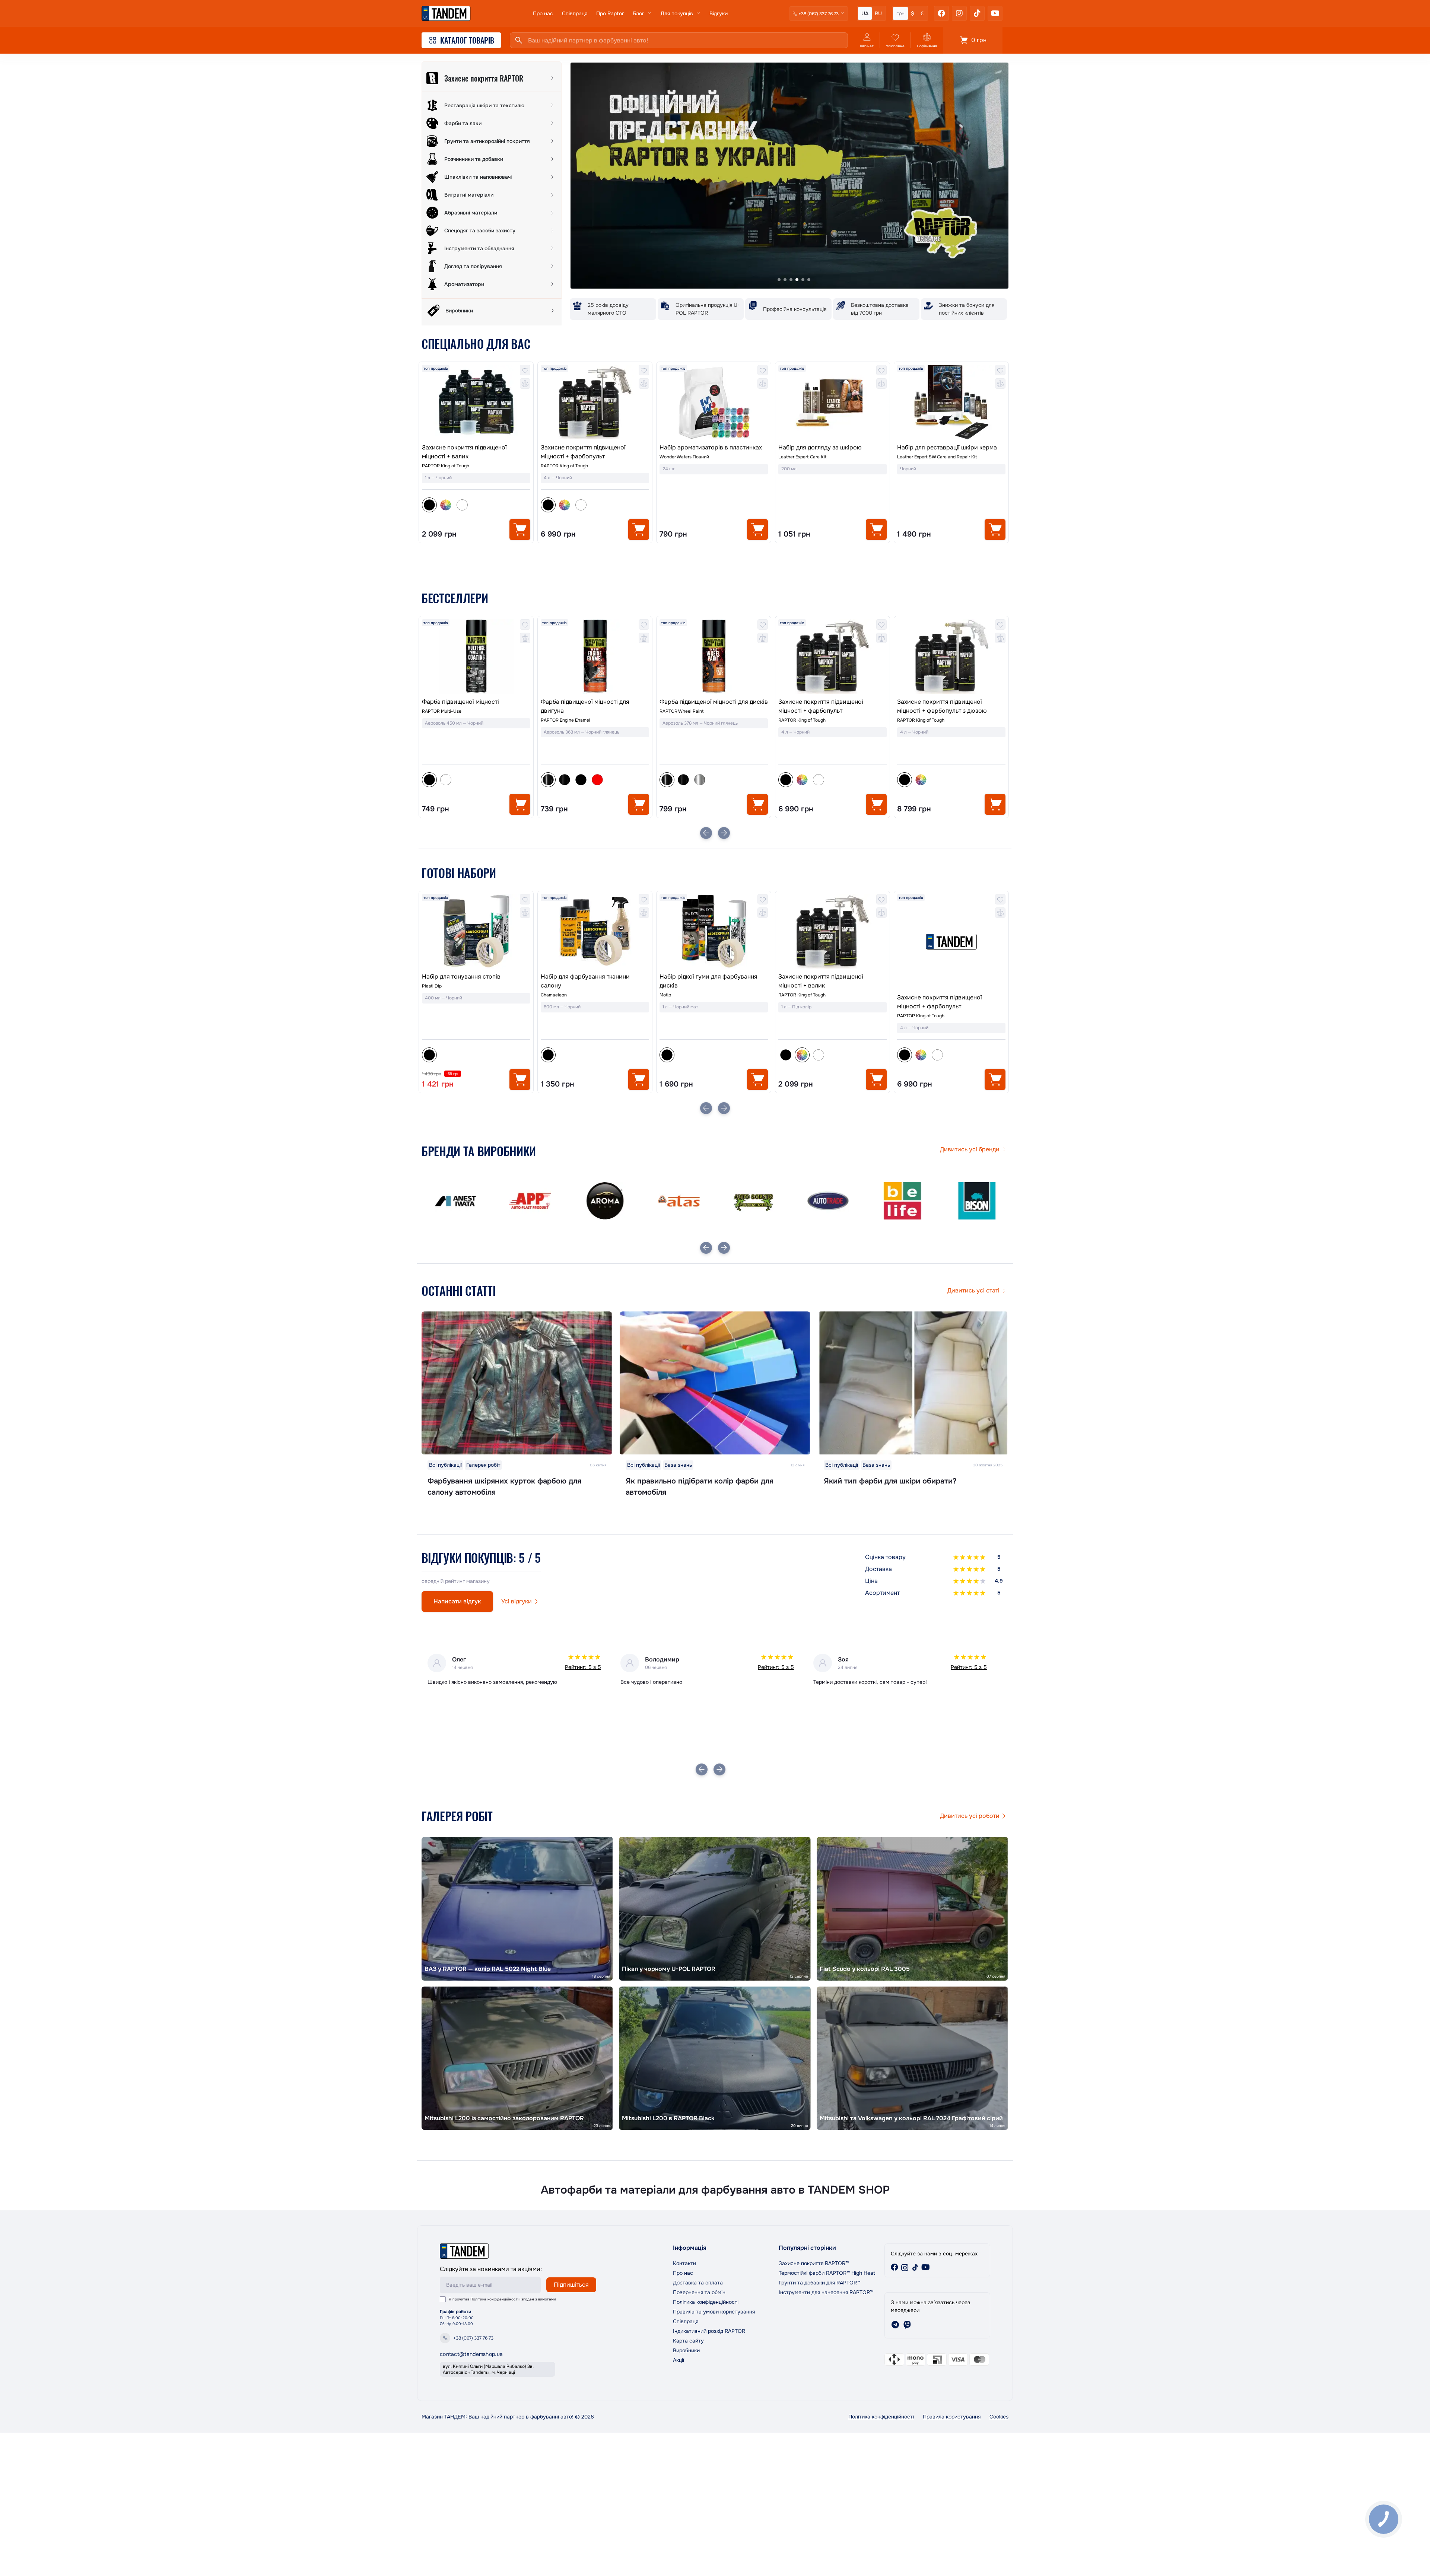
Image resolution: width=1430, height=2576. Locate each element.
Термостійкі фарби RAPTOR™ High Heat (827, 2273)
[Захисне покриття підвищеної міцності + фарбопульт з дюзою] (832, 656)
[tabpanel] (789, 176)
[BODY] (976, 1201)
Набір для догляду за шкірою (820, 447)
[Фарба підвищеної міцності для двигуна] (476, 656)
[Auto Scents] (603, 1201)
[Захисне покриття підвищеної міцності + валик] (476, 402)
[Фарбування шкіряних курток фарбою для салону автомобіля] (517, 1383)
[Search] (519, 40)
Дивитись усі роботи (970, 1816)
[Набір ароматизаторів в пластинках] (714, 402)
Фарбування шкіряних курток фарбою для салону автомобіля (504, 1487)
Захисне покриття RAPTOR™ (814, 2263)
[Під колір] (446, 505)
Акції (679, 2360)
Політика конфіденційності (494, 2299)
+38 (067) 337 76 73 (473, 2338)
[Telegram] (895, 2325)
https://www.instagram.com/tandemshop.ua (905, 2267)
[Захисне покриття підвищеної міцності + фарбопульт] (595, 402)
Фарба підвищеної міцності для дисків (595, 702)
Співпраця (575, 13)
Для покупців (677, 13)
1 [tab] (779, 280)
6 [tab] (809, 280)
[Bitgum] (901, 1201)
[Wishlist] (525, 370)
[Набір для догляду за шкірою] (832, 402)
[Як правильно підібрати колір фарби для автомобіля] (715, 1383)
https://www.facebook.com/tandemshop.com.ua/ (894, 2267)
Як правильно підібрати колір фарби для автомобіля (700, 1487)
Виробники (686, 2350)
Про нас (543, 13)
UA (865, 13)
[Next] (724, 833)
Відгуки (719, 13)
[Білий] (462, 505)
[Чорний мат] (462, 780)
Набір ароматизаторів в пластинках (711, 447)
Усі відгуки (517, 1601)
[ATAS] (529, 1201)
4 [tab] (797, 280)
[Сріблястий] (581, 780)
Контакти (684, 2263)
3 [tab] (791, 280)
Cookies (999, 2417)
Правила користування (952, 2417)
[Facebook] (941, 13)
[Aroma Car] (454, 1201)
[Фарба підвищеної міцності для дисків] (595, 656)
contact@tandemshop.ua (471, 2354)
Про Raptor (610, 13)
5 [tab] (803, 280)
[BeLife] (752, 1201)
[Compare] (525, 384)
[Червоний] (479, 780)
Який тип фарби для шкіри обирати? (890, 1481)
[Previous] (706, 833)
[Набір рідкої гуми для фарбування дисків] (595, 931)
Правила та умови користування (714, 2312)
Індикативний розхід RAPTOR (709, 2331)
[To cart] (520, 529)
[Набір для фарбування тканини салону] (476, 931)
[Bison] (827, 1201)
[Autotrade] (678, 1201)
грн (900, 13)
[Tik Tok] (977, 13)
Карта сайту (688, 2341)
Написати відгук (457, 1601)
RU (878, 13)
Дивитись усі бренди (970, 1149)
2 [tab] (785, 280)
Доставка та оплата (698, 2283)
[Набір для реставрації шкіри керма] (951, 402)
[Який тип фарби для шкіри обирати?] (913, 1383)
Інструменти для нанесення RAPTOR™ (826, 2292)
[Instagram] (959, 13)
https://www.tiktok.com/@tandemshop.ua (915, 2267)
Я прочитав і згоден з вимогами (502, 2299)
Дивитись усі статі (973, 1290)
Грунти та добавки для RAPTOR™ (819, 2283)
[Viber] (907, 2325)
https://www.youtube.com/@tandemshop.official (926, 2267)
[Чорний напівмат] (446, 780)
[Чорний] (667, 1055)
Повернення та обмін (699, 2292)
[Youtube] (995, 13)
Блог (638, 13)
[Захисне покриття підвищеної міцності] (951, 667)
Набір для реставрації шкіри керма (947, 447)
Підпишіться (571, 2285)
